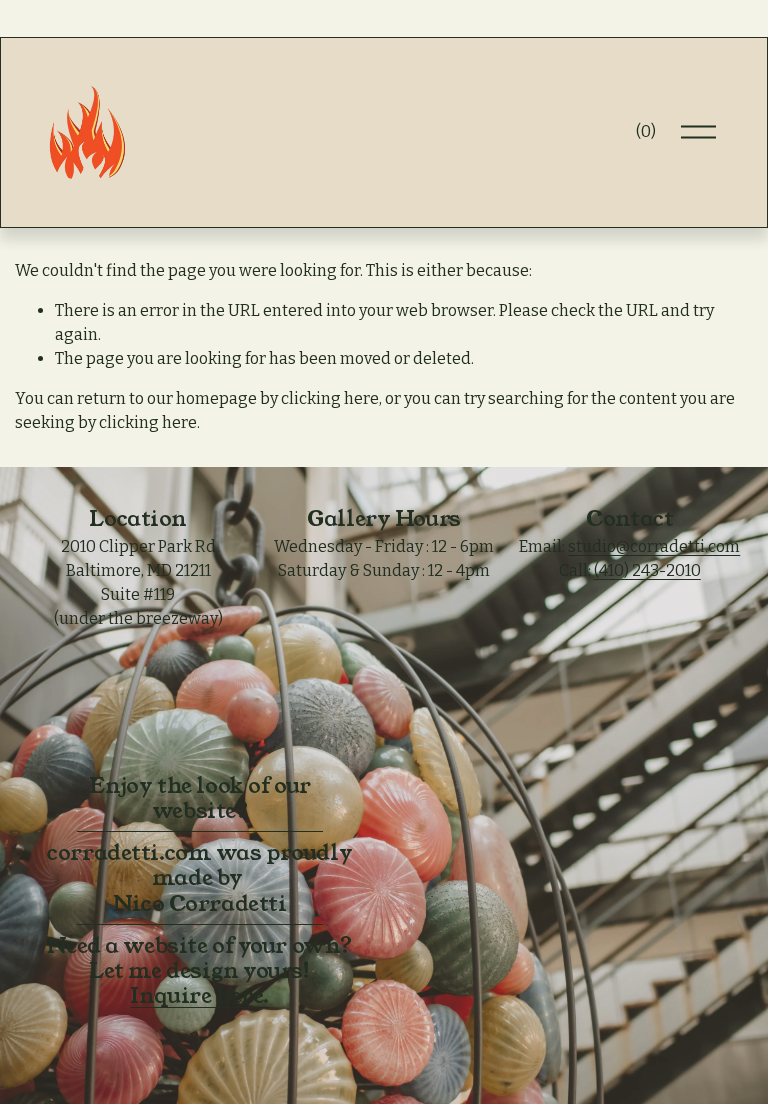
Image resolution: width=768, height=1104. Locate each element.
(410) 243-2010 (647, 570)
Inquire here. (199, 995)
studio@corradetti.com (654, 546)
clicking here (330, 398)
